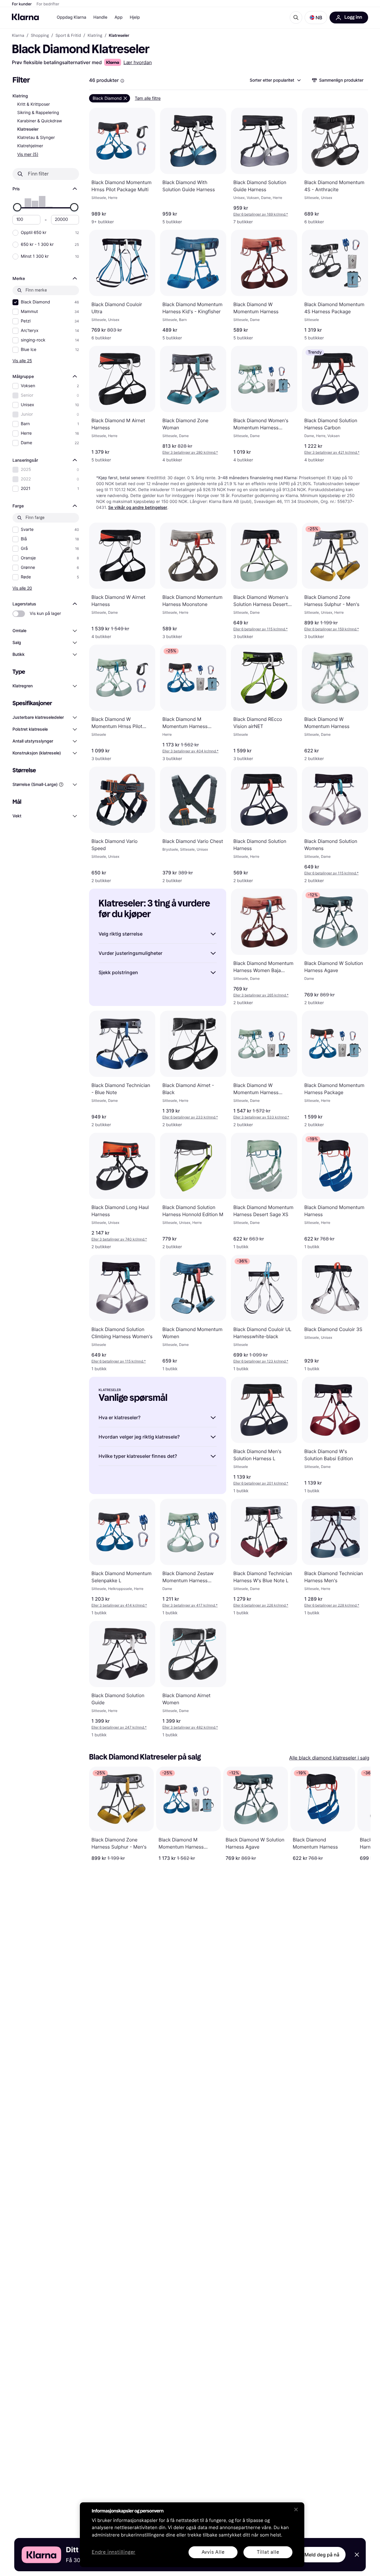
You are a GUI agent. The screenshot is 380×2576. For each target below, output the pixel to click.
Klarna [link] (18, 36)
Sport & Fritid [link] (68, 36)
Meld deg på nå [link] (322, 2555)
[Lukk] (296, 2509)
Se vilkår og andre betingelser (138, 508)
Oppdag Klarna (72, 17)
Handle (100, 17)
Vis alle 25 (22, 361)
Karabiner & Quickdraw (40, 121)
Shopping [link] (40, 36)
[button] (316, 18)
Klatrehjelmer (30, 146)
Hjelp (135, 17)
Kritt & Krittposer (34, 104)
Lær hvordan (138, 62)
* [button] (261, 214)
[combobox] (275, 80)
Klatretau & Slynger (36, 138)
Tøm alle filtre (148, 98)
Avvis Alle (213, 2552)
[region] (192, 2535)
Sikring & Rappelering (38, 113)
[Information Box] (122, 81)
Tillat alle (268, 2552)
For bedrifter (48, 4)
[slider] (17, 207)
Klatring (20, 96)
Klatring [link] (95, 36)
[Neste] (360, 1814)
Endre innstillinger (114, 2552)
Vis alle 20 (22, 588)
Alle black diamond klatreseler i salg (329, 1758)
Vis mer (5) (28, 154)
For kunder (22, 4)
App (119, 17)
